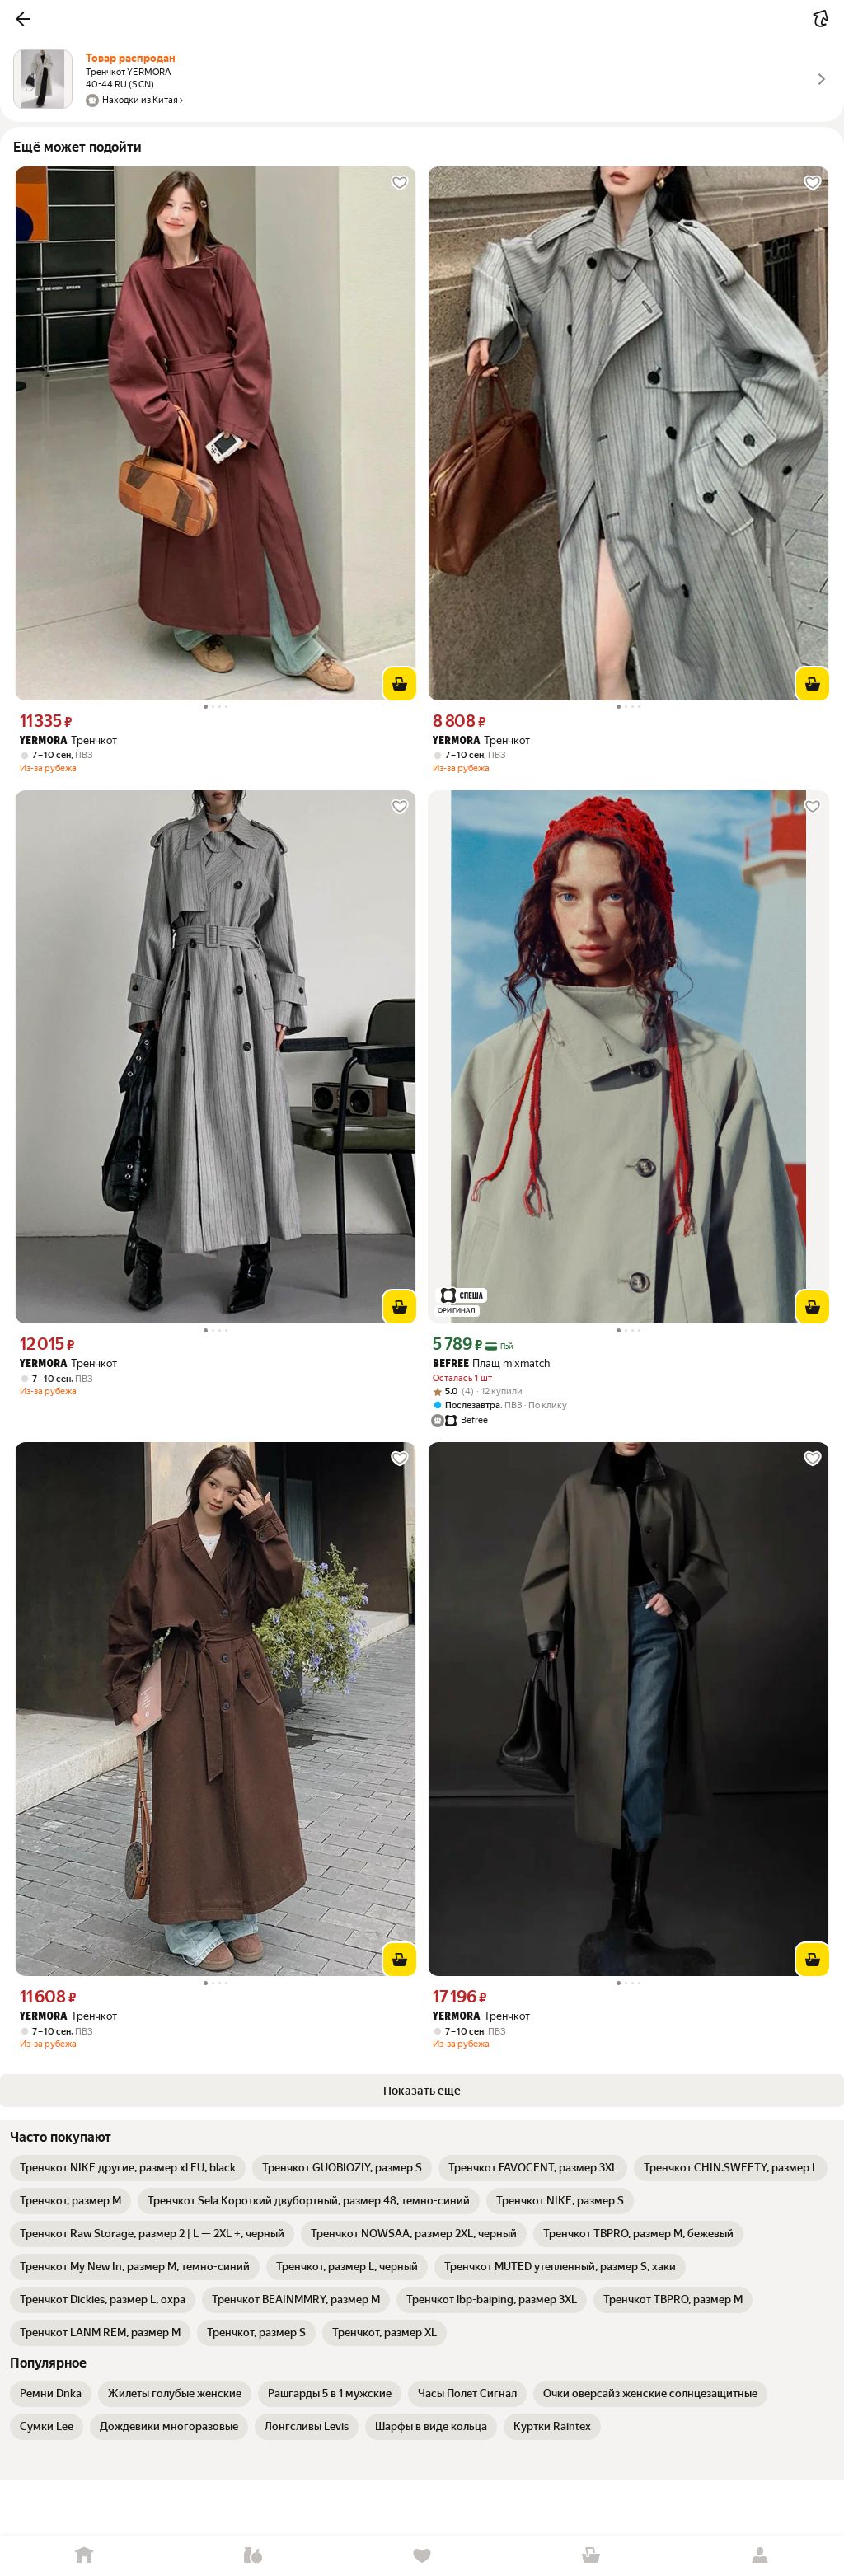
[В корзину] (400, 684)
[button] (23, 19)
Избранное (422, 2556)
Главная (84, 2556)
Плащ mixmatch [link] (491, 1363)
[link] (128, 2168)
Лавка (253, 2556)
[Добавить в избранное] (400, 183)
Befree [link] (451, 1364)
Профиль (760, 2556)
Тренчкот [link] (68, 740)
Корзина (591, 2556)
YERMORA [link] (44, 741)
